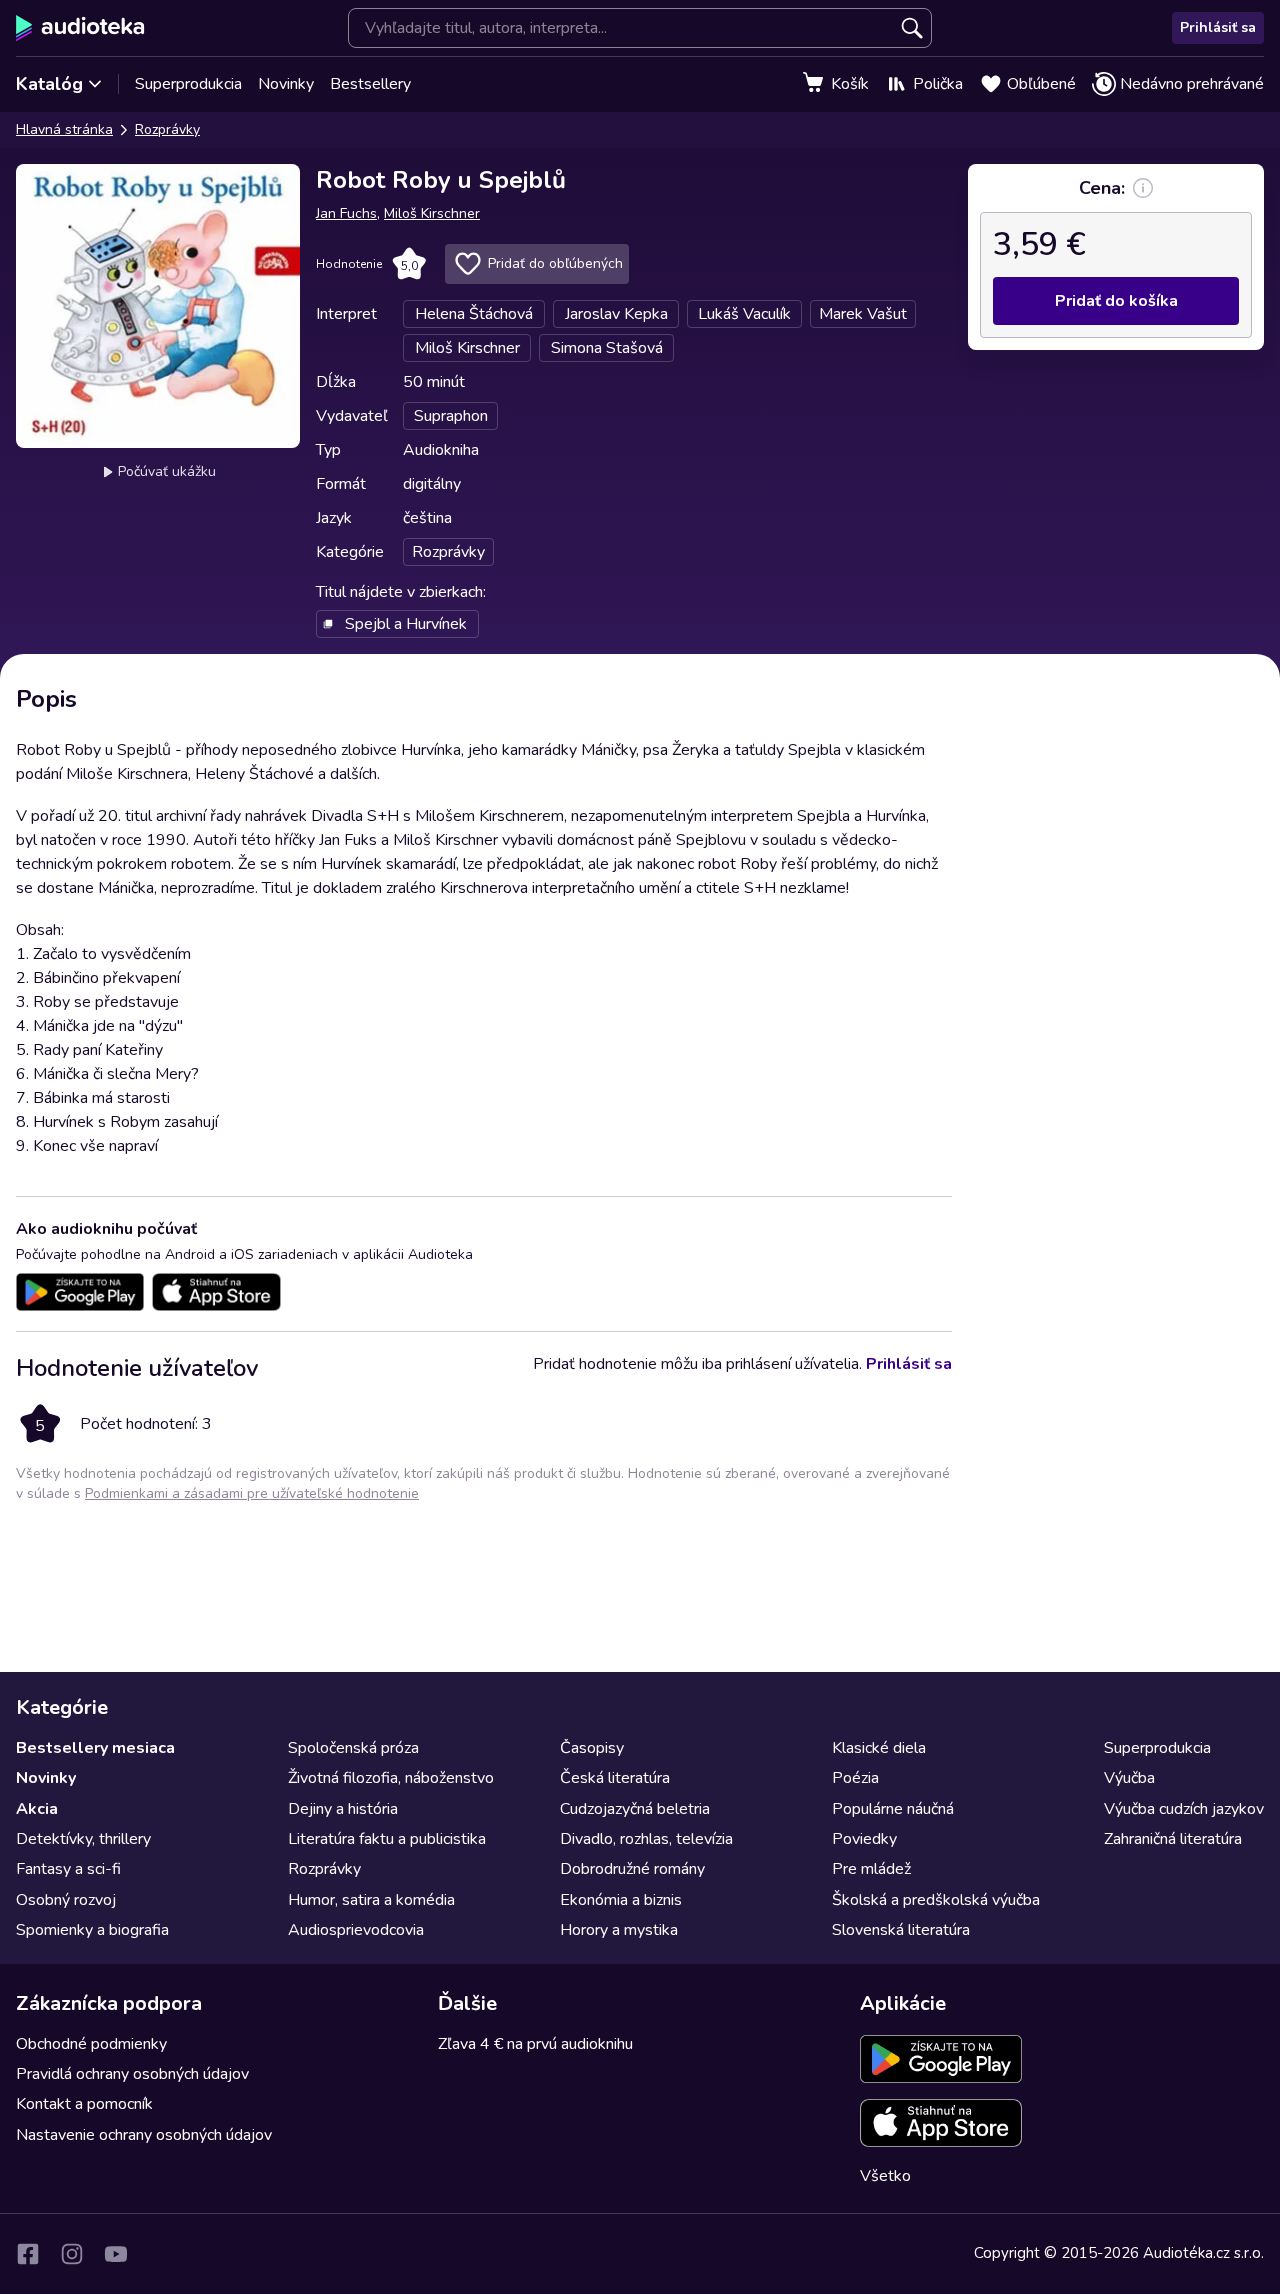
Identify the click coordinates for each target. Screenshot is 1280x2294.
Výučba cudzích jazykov (1184, 1809)
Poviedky (864, 1839)
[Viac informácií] (1143, 188)
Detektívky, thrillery (83, 1839)
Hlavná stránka (64, 129)
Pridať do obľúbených (555, 263)
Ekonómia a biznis (621, 1900)
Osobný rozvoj (66, 1900)
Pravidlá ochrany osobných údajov (132, 2074)
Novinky (286, 84)
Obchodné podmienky (91, 2044)
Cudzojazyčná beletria (635, 1809)
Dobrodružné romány (632, 1869)
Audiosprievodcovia (356, 1930)
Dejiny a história (343, 1809)
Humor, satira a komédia (371, 1900)
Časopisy (592, 1748)
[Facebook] (28, 2254)
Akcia (37, 1809)
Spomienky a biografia (92, 1930)
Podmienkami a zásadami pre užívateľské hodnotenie (252, 1493)
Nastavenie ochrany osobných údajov (144, 2135)
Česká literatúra (615, 1778)
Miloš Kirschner (432, 213)
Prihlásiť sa (1218, 27)
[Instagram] (72, 2254)
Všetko (885, 2176)
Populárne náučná (893, 1809)
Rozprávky (167, 129)
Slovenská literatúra (901, 1930)
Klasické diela (879, 1748)
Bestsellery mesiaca (95, 1748)
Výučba (1129, 1778)
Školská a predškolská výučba (936, 1900)
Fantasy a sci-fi (68, 1869)
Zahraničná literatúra (1173, 1839)
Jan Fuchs (346, 213)
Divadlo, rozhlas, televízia (646, 1839)
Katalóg (49, 84)
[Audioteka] (80, 28)
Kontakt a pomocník (84, 2104)
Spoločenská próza (353, 1748)
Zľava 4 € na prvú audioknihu (535, 2044)
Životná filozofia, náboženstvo (391, 1778)
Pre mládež (871, 1869)
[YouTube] (116, 2254)
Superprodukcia (188, 84)
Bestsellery (370, 84)
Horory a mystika (619, 1930)
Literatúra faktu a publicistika (387, 1839)
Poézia (855, 1778)
